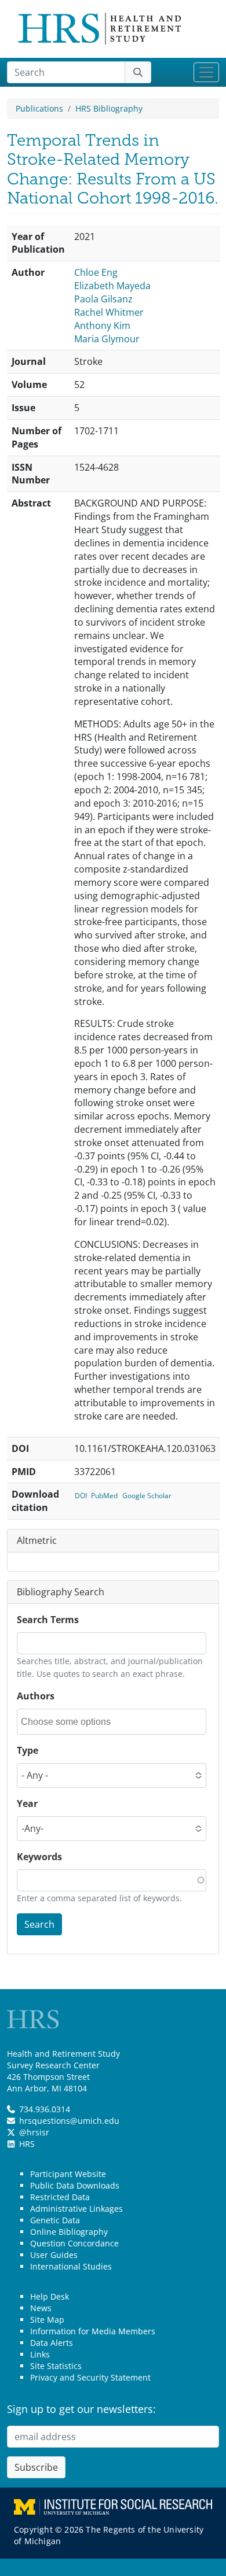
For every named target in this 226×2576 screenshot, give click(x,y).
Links (40, 2354)
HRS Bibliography (109, 108)
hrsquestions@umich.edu (69, 2121)
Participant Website (68, 2174)
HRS (27, 2144)
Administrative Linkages (76, 2209)
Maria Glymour (107, 339)
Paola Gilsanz (103, 299)
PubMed (104, 1496)
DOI (81, 1496)
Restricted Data (60, 2197)
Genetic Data (55, 2220)
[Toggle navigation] (206, 72)
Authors (36, 1696)
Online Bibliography (69, 2232)
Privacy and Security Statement (90, 2377)
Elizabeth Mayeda (112, 286)
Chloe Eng (96, 272)
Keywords (39, 1857)
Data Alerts (52, 2343)
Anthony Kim (102, 326)
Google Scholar (147, 1496)
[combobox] (73, 1722)
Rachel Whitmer (109, 312)
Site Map (47, 2320)
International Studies (71, 2266)
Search (39, 1924)
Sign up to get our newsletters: (81, 2409)
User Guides (54, 2255)
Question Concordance (74, 2243)
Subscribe (36, 2467)
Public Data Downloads (75, 2185)
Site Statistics (56, 2366)
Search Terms (48, 1620)
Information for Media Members (93, 2331)
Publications (39, 108)
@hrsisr (34, 2132)
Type (28, 1750)
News (41, 2308)
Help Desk (50, 2296)
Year (27, 1803)
